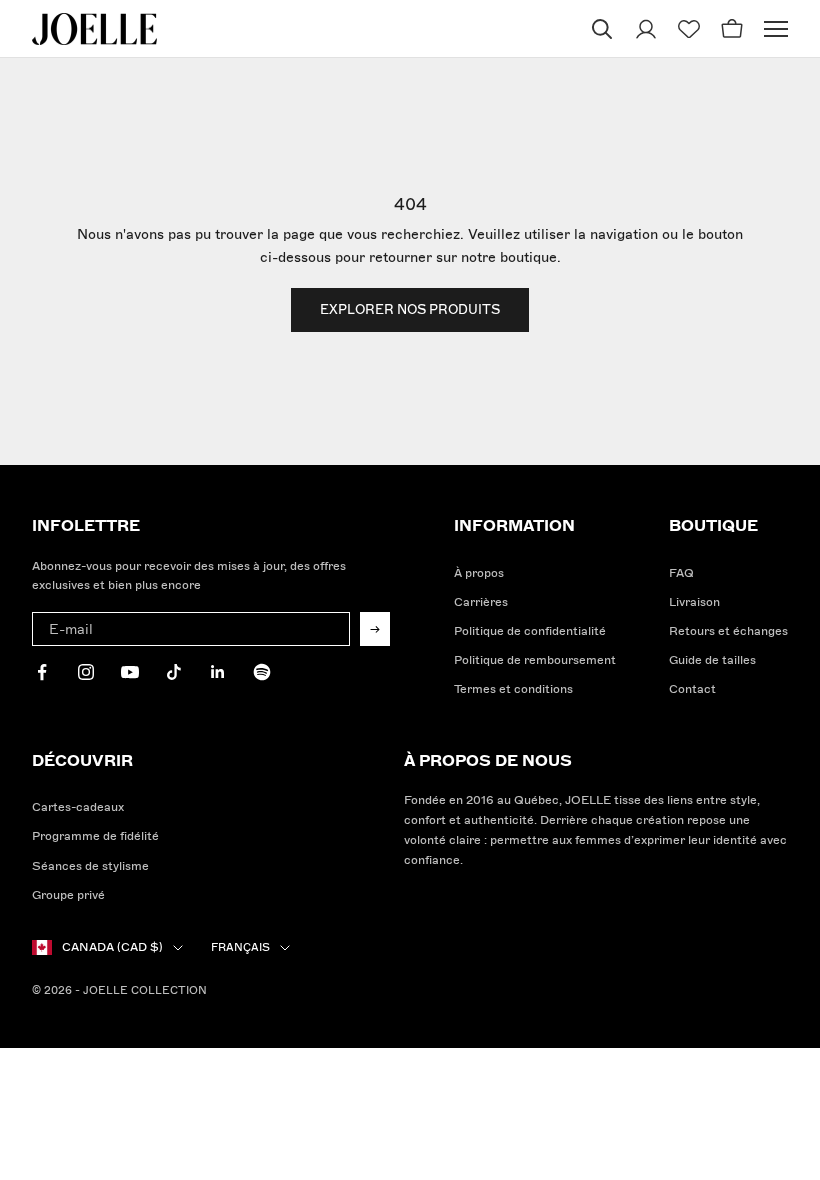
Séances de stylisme (90, 866)
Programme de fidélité (95, 836)
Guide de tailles (712, 660)
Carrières (481, 602)
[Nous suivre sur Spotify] (262, 672)
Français (240, 947)
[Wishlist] (689, 29)
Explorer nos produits (410, 310)
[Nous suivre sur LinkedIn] (218, 672)
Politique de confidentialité (530, 631)
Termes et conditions (513, 689)
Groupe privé (68, 895)
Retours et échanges (728, 631)
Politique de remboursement (535, 660)
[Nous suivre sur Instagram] (86, 672)
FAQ (681, 573)
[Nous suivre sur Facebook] (42, 672)
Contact (692, 689)
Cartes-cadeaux (78, 807)
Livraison (694, 602)
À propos (479, 573)
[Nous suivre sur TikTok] (174, 672)
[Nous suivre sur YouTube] (130, 672)
